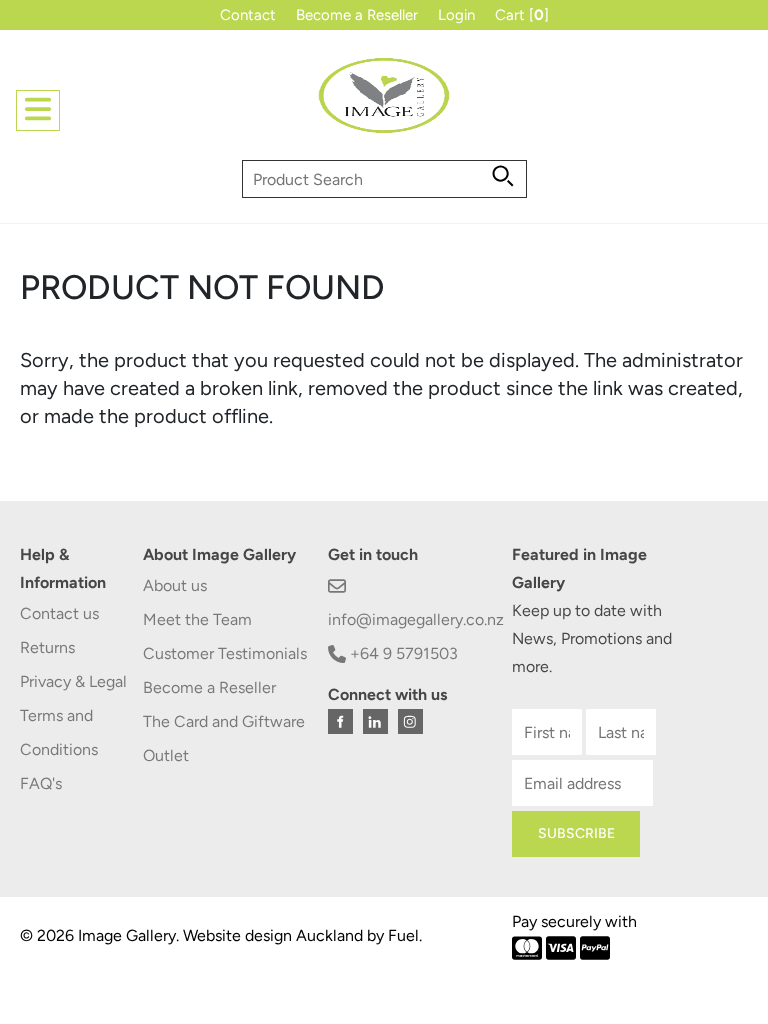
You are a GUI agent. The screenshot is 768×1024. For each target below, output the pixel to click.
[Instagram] (410, 721)
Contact (248, 15)
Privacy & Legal (73, 681)
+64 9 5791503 (402, 653)
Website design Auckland (273, 935)
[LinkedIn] (375, 721)
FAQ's (41, 783)
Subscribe (576, 833)
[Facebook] (340, 721)
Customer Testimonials (225, 653)
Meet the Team (197, 619)
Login (456, 15)
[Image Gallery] (384, 103)
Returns (47, 647)
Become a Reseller (357, 15)
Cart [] (522, 15)
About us (175, 585)
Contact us (59, 613)
